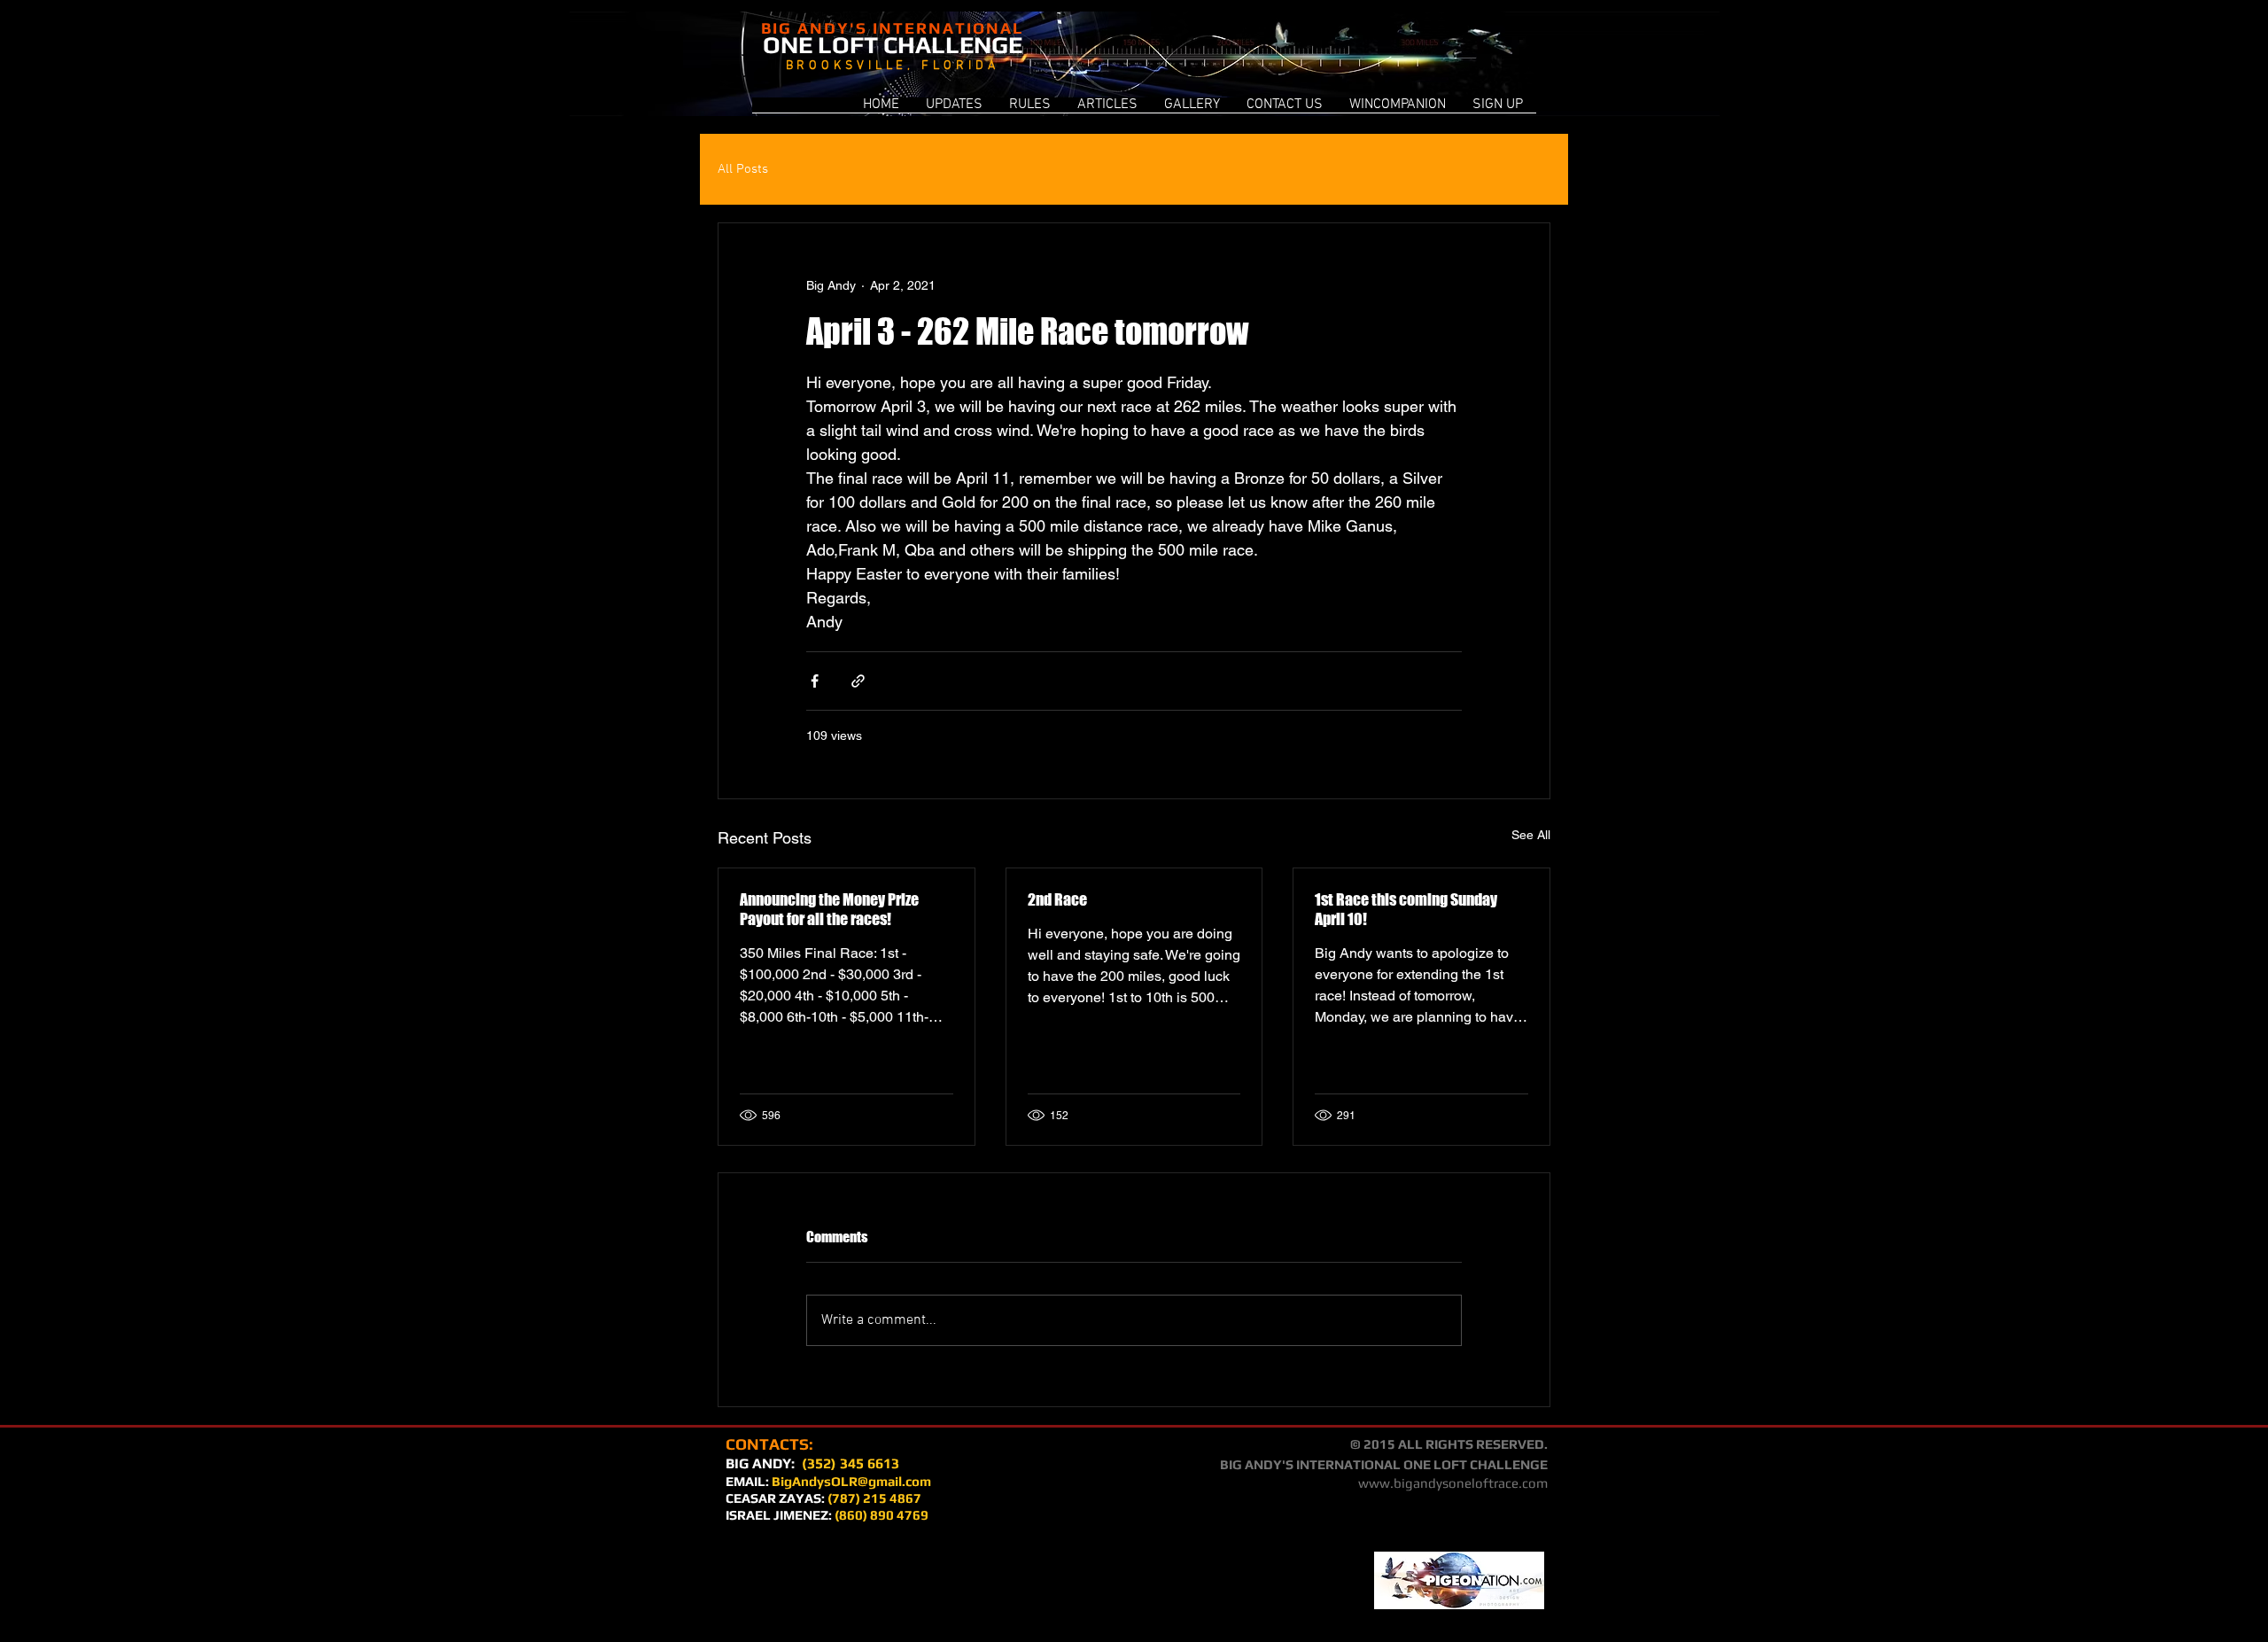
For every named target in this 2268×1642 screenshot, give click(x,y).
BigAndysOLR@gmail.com (851, 1481)
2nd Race (1057, 899)
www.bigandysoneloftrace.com (1453, 1483)
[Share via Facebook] (815, 681)
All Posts (743, 169)
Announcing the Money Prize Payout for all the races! (829, 909)
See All (1531, 835)
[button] (1398, 111)
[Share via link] (858, 681)
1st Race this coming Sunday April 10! (1406, 909)
